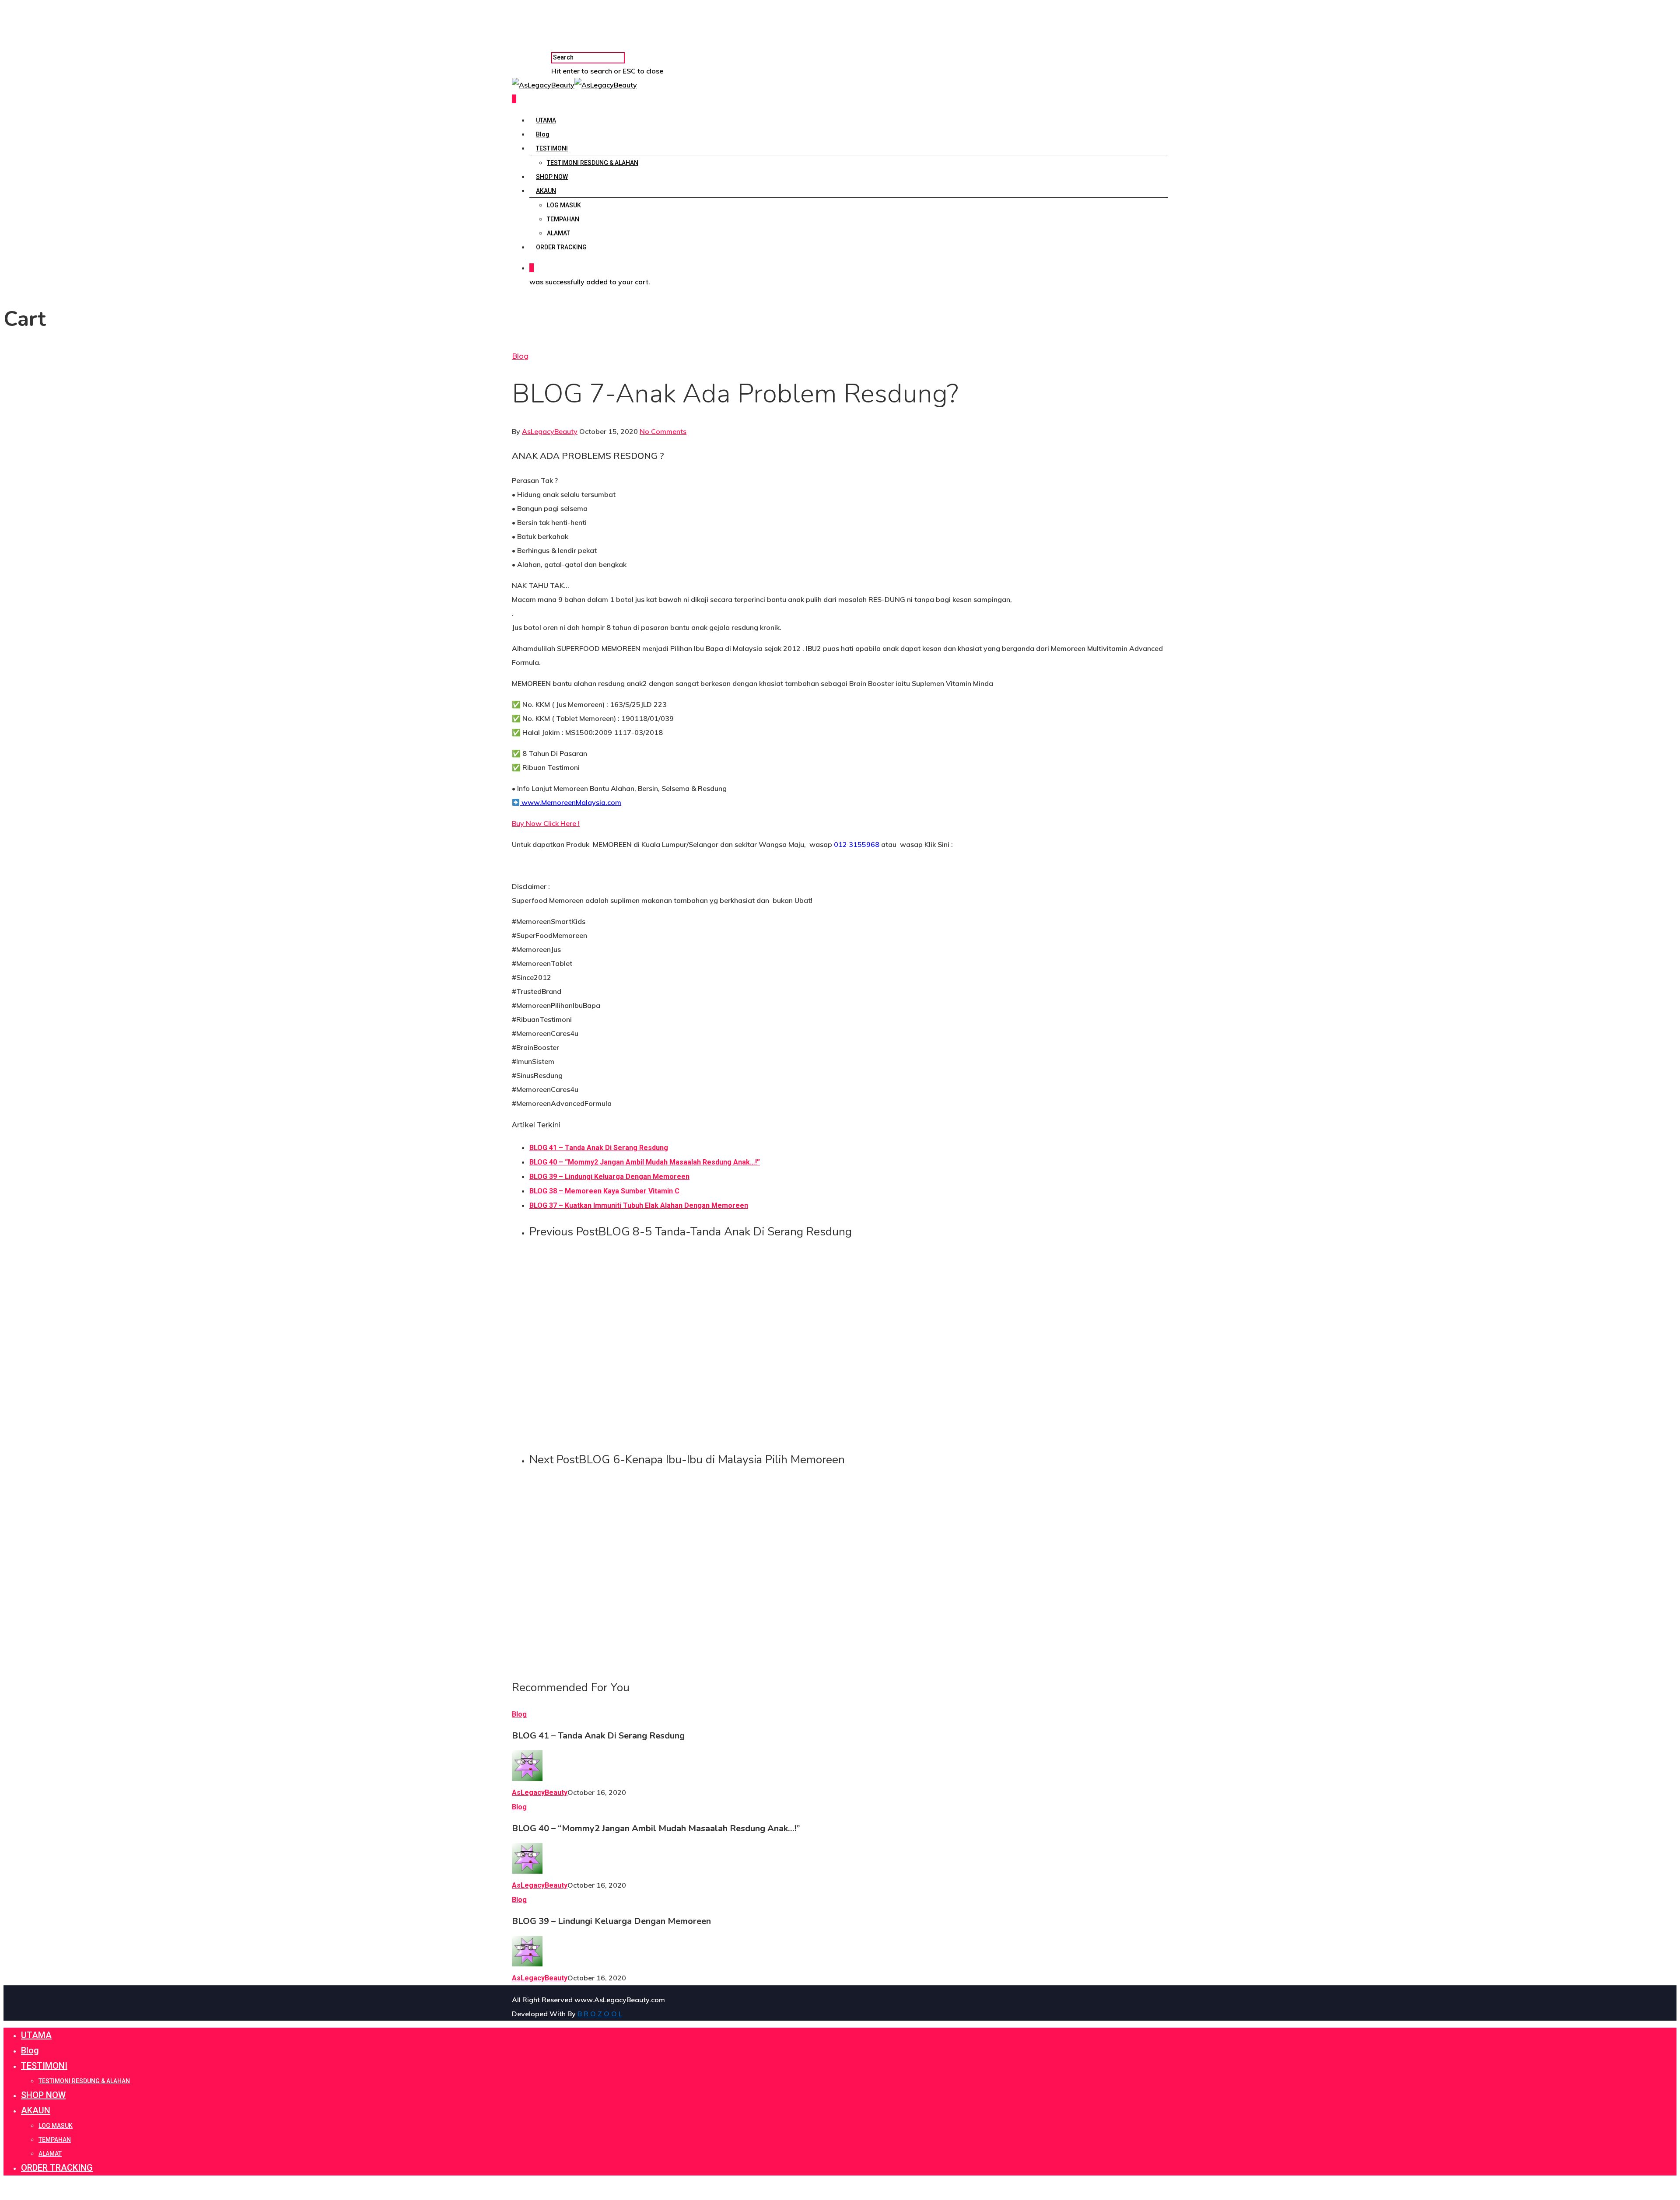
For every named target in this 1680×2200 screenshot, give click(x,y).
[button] (546, 823)
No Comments (663, 431)
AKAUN (546, 191)
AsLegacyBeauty (550, 431)
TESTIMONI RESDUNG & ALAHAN (593, 163)
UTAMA (546, 120)
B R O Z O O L (600, 2014)
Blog (543, 134)
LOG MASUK (564, 205)
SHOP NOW (552, 177)
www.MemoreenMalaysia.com (570, 802)
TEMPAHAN (563, 219)
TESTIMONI (552, 148)
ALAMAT (558, 233)
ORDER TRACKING (561, 247)
